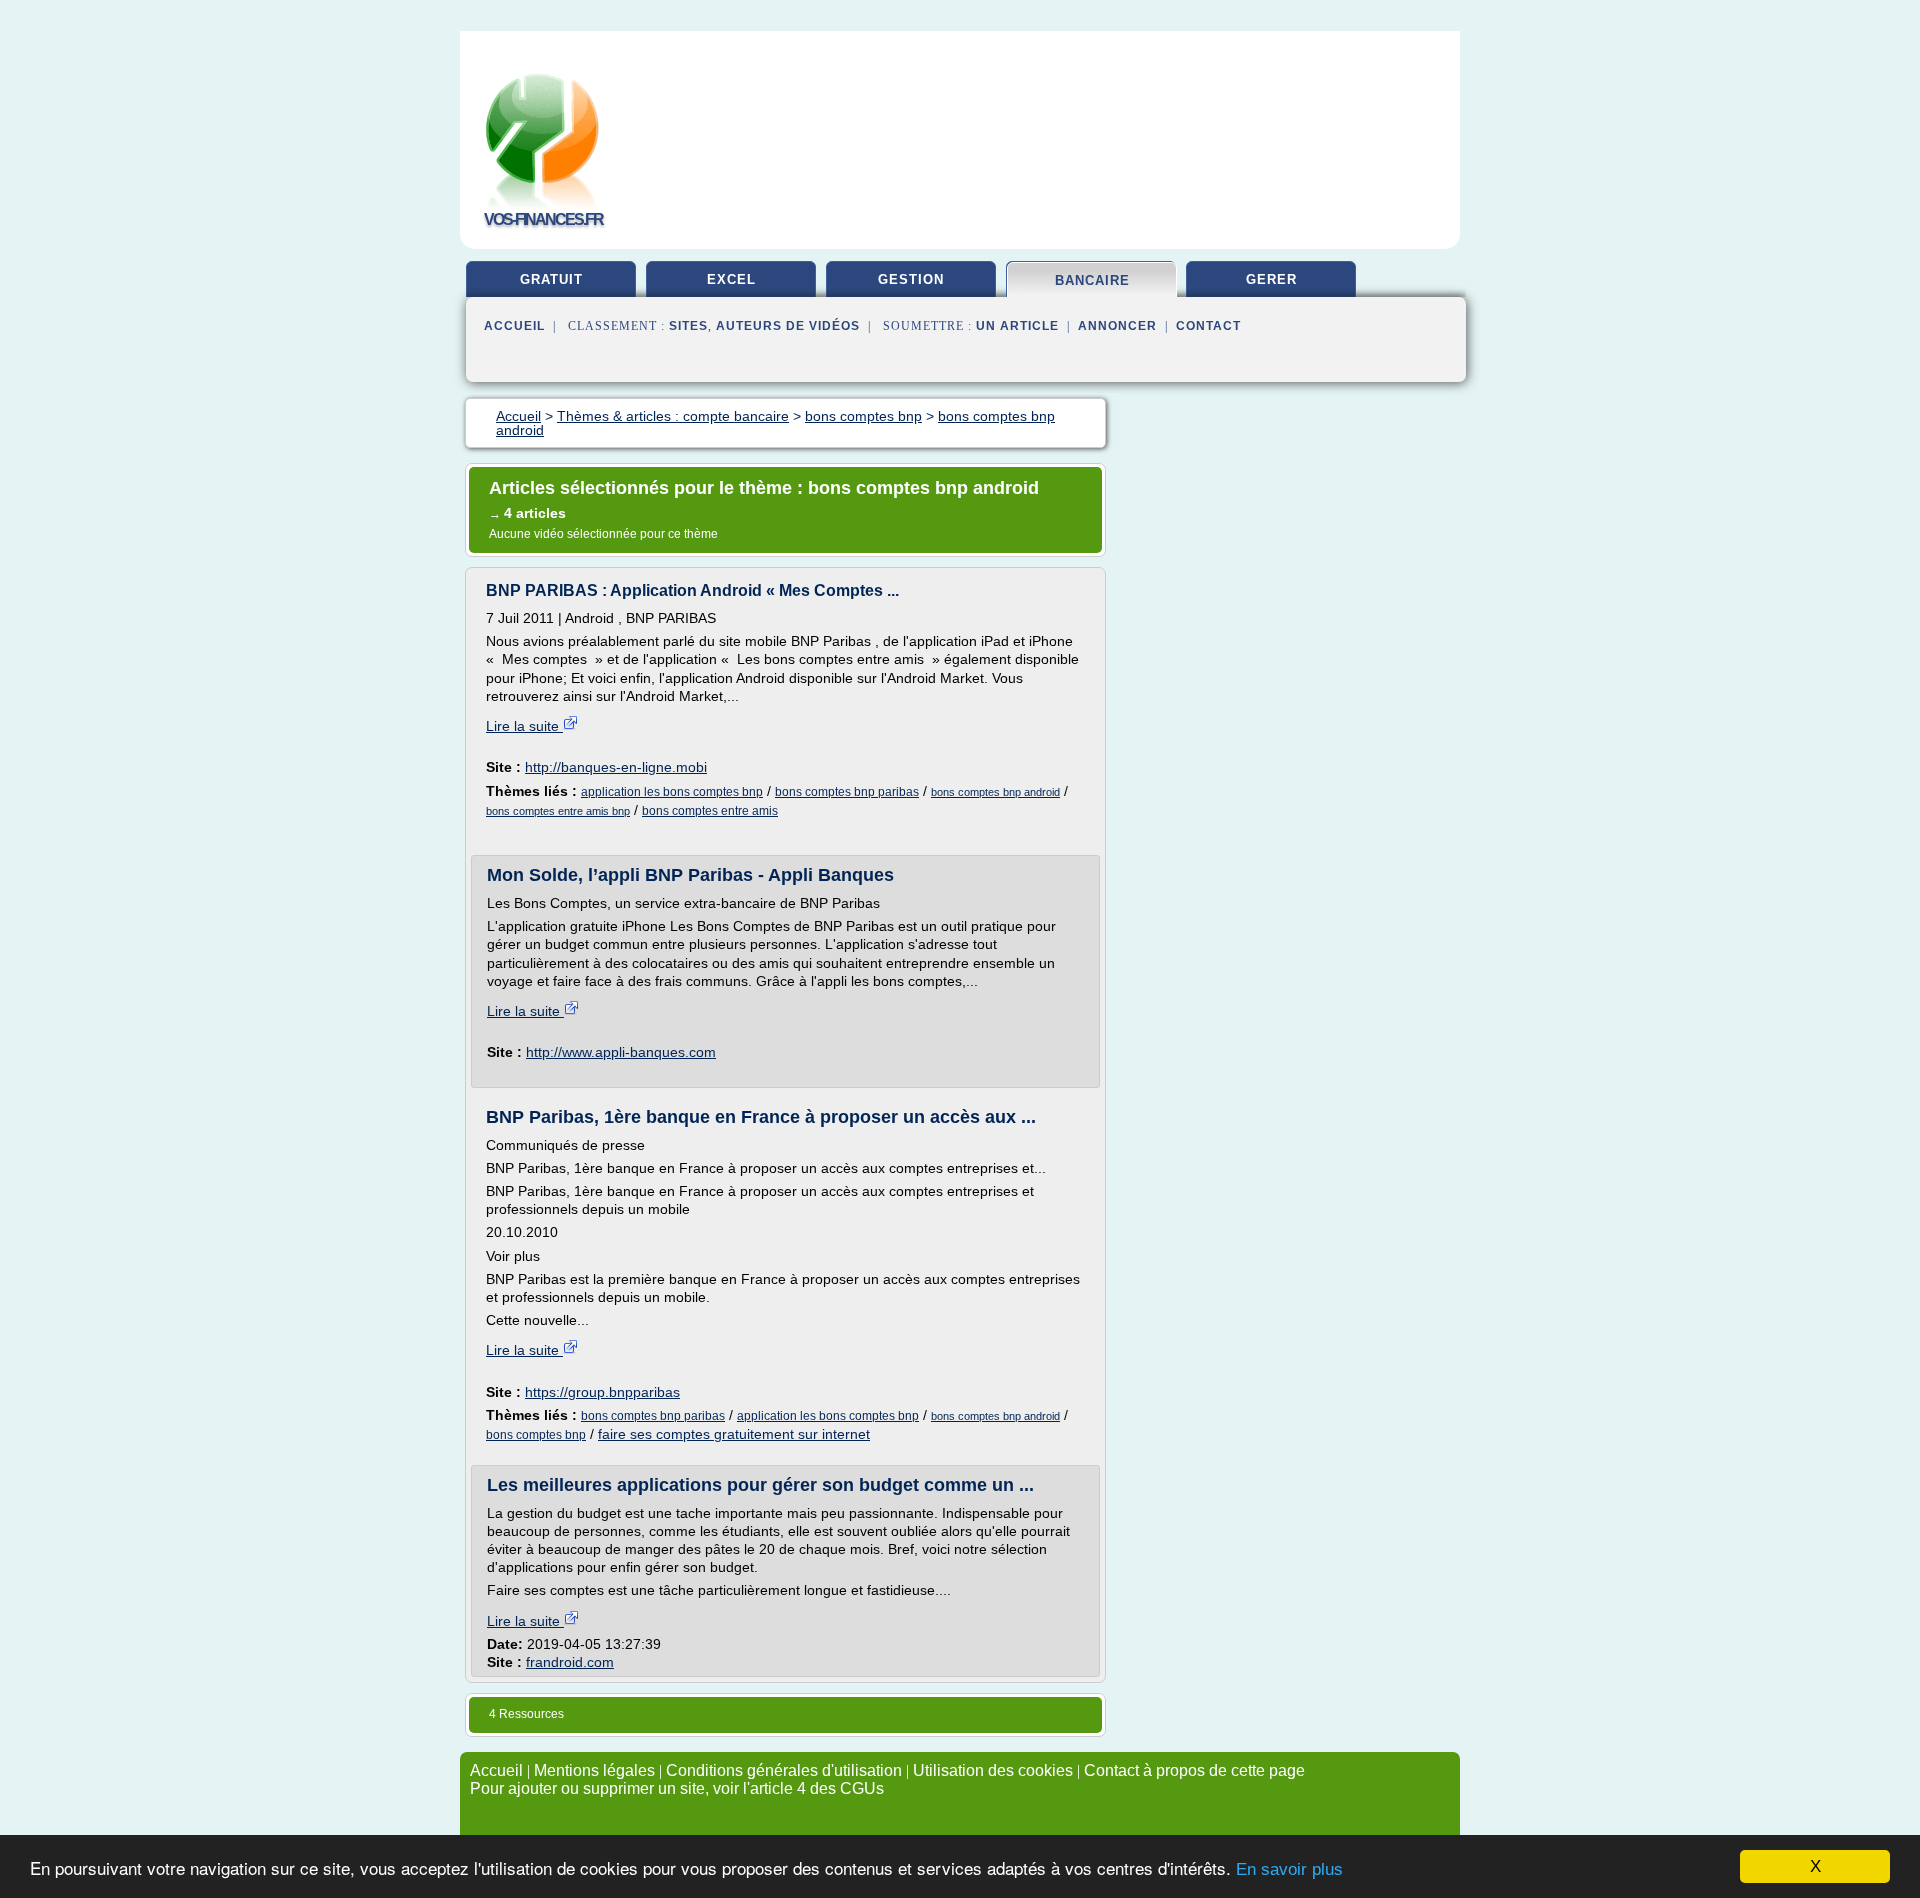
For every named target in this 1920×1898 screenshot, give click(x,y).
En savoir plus (1289, 1869)
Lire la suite (524, 726)
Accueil (514, 326)
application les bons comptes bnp (672, 792)
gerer (1271, 279)
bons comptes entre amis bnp (558, 811)
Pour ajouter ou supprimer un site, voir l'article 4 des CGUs (677, 1788)
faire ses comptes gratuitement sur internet (734, 1434)
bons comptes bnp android (995, 792)
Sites (688, 326)
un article (1017, 326)
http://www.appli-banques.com (621, 1052)
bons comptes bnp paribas (847, 792)
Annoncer (1117, 326)
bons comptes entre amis (710, 811)
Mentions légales (594, 1770)
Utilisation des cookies (993, 1770)
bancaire (1092, 280)
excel (731, 279)
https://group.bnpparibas (602, 1392)
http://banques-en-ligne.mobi (616, 767)
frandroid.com (570, 1662)
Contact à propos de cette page (1194, 1770)
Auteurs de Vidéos (788, 326)
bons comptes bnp (536, 1435)
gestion (911, 279)
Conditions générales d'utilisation (784, 1770)
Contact (1208, 326)
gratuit (551, 279)
